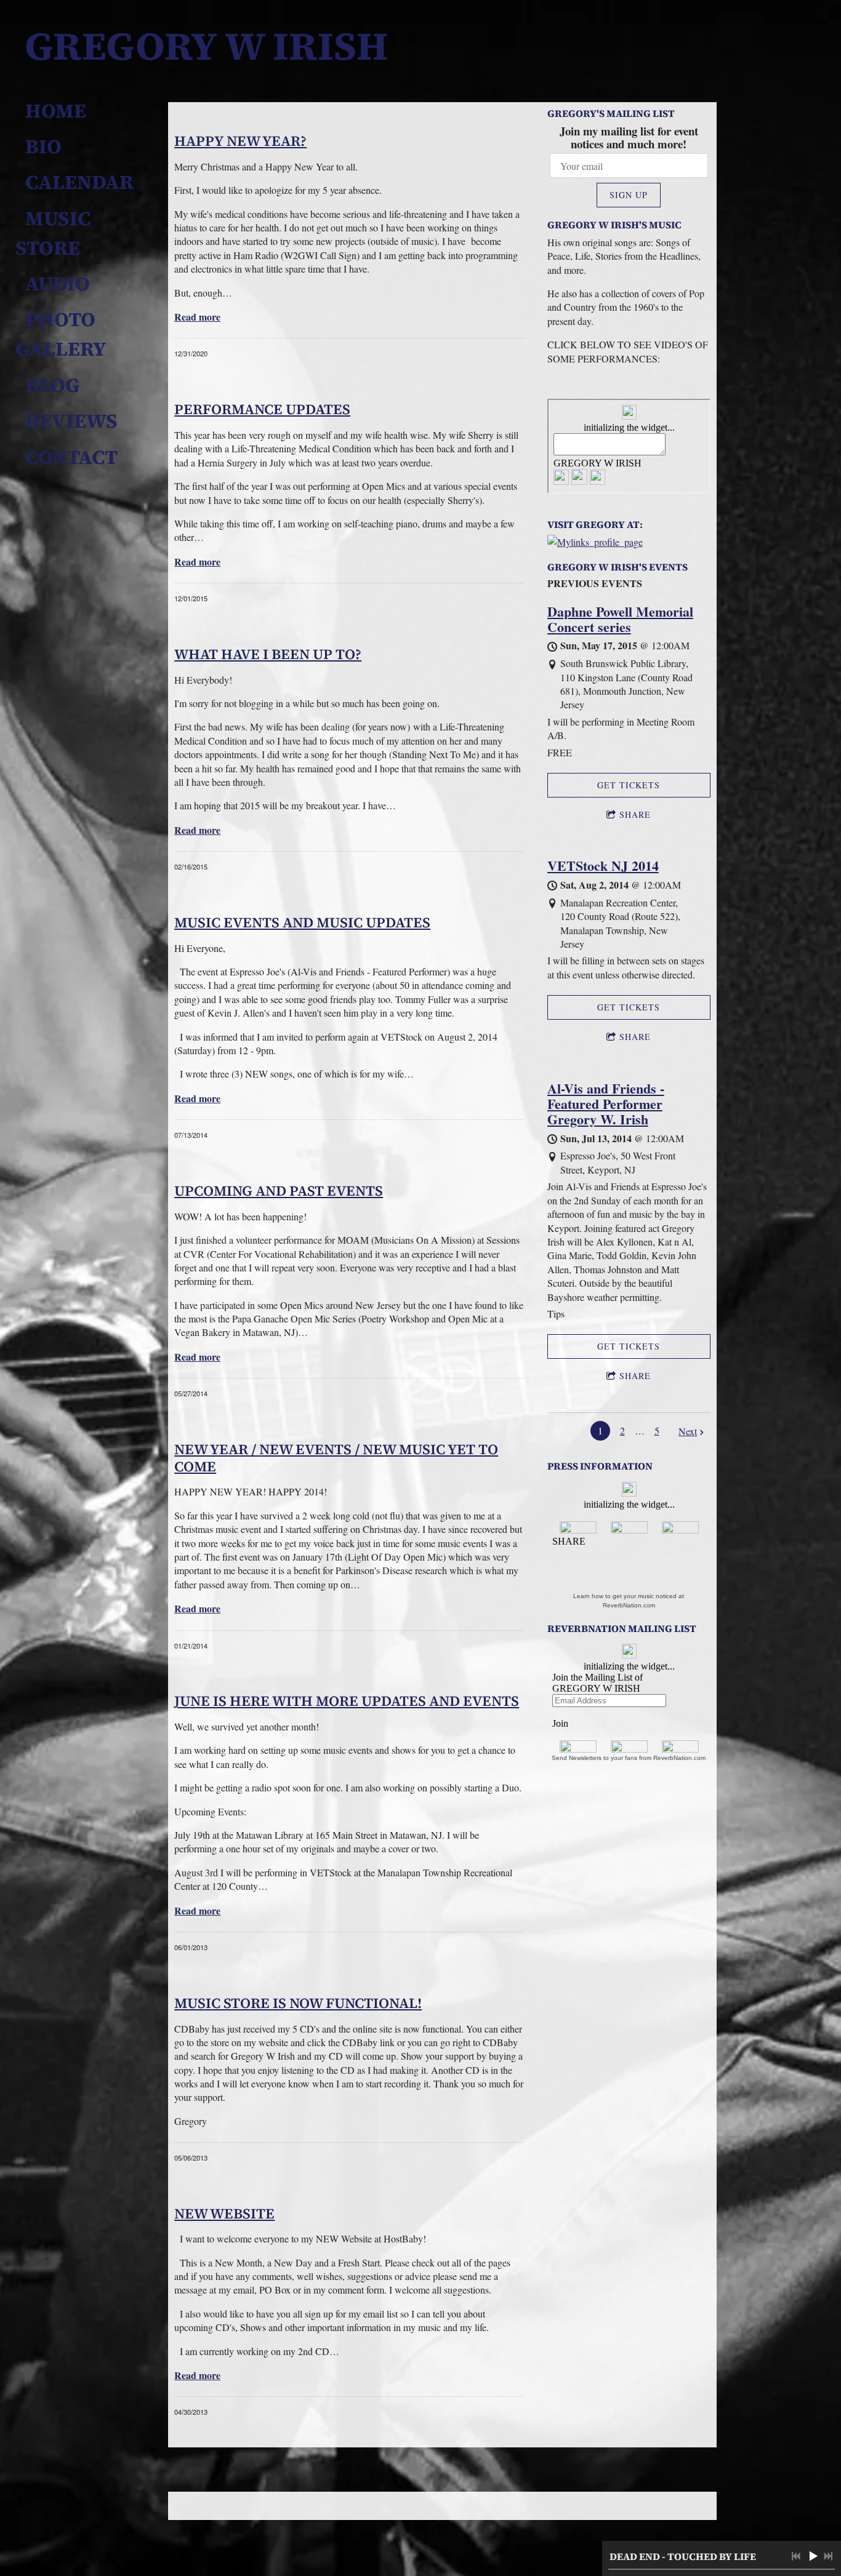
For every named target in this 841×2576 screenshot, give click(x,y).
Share (635, 814)
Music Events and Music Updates (302, 922)
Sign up (629, 195)
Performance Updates (262, 409)
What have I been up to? (268, 654)
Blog (52, 385)
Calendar (79, 182)
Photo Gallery (61, 334)
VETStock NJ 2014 (603, 866)
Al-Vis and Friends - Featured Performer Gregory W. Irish (606, 1104)
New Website (224, 2214)
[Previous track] (796, 2556)
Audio (58, 284)
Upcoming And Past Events (279, 1191)
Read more (197, 317)
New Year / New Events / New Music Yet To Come (336, 1458)
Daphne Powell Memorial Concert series (620, 619)
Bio (43, 146)
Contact (71, 457)
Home (56, 111)
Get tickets (629, 785)
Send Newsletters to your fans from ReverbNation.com (629, 1758)
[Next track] (828, 2556)
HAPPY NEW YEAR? (240, 141)
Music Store (55, 233)
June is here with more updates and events (347, 1701)
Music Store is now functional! (298, 2003)
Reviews (71, 421)
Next (688, 1431)
